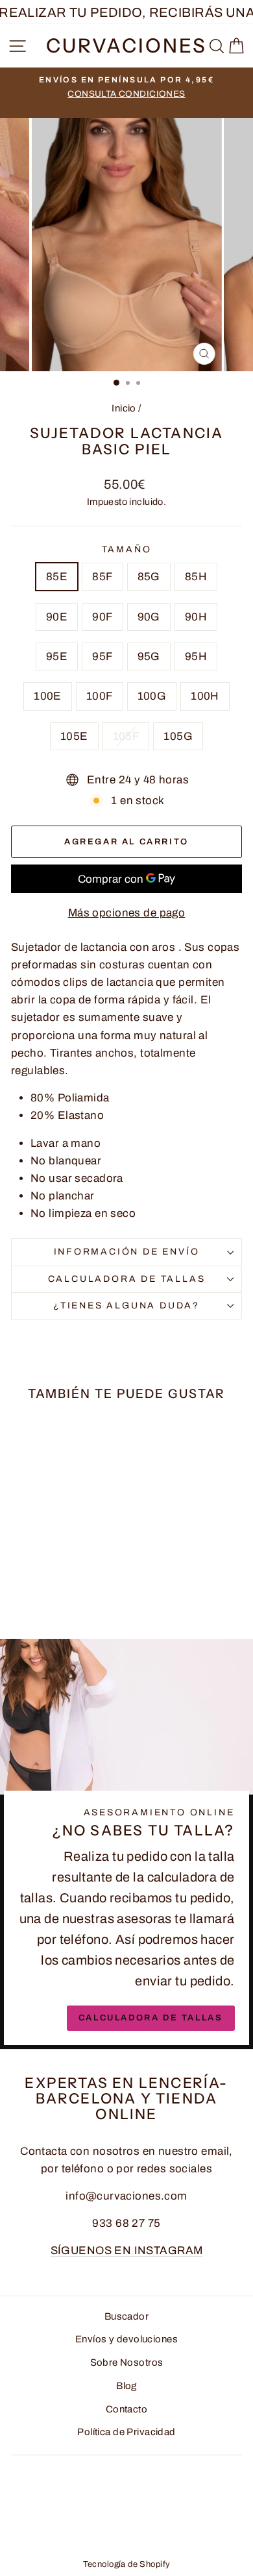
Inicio (124, 408)
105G (178, 736)
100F (100, 696)
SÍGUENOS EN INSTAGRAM (127, 2251)
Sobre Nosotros (127, 2362)
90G (149, 617)
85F (102, 577)
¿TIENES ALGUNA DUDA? (126, 1306)
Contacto (126, 2409)
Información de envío (127, 1252)
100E (48, 696)
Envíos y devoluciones (126, 2339)
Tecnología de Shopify (127, 2564)
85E (57, 577)
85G (149, 577)
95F (102, 656)
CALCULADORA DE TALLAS (127, 1279)
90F (102, 617)
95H (196, 656)
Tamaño (127, 549)
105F (126, 736)
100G (152, 696)
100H (205, 696)
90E (57, 617)
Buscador (126, 2316)
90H (196, 617)
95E (57, 656)
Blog (126, 2386)
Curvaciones (126, 46)
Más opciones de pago (127, 913)
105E (74, 736)
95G (149, 656)
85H (196, 577)
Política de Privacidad (126, 2432)
